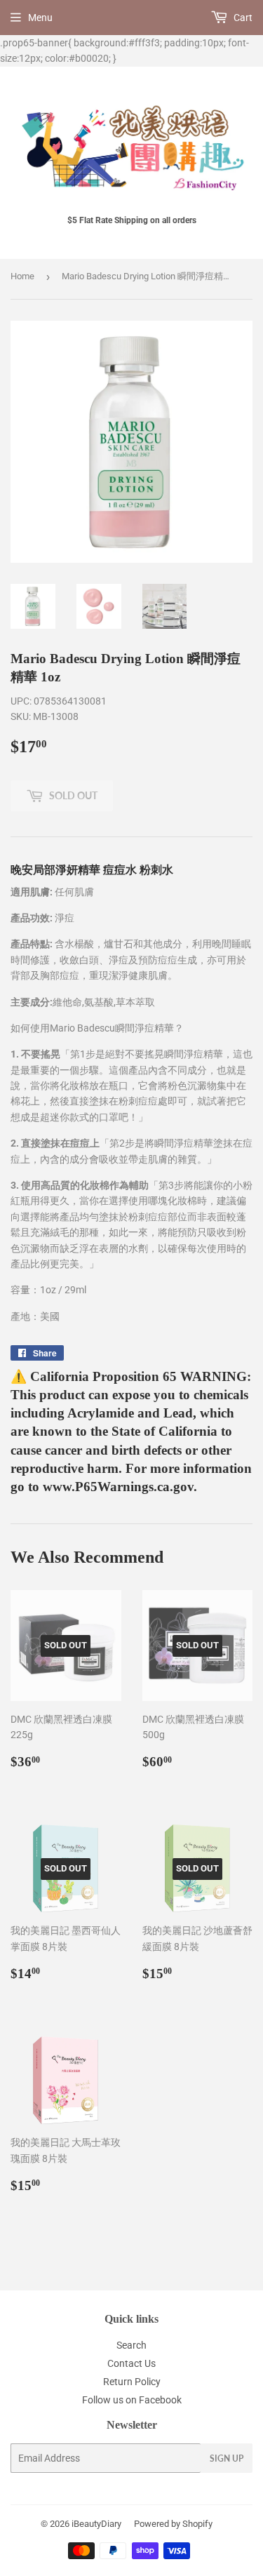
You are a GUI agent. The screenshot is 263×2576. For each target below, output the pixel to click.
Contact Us (131, 2363)
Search (131, 2345)
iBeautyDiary (96, 2524)
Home (22, 276)
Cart (242, 18)
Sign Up (227, 2458)
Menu (40, 18)
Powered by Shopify (173, 2524)
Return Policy (132, 2382)
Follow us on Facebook (132, 2400)
